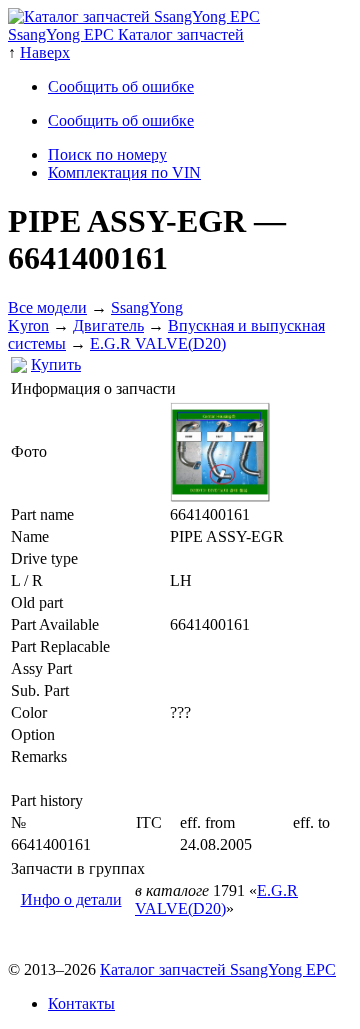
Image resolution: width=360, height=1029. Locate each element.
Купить (56, 364)
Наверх (45, 52)
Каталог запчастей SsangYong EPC (218, 969)
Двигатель (108, 325)
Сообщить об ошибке (121, 86)
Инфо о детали (71, 899)
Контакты (81, 1003)
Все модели (47, 307)
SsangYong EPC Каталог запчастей (126, 34)
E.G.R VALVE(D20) (158, 343)
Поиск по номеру (107, 154)
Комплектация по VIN (124, 172)
